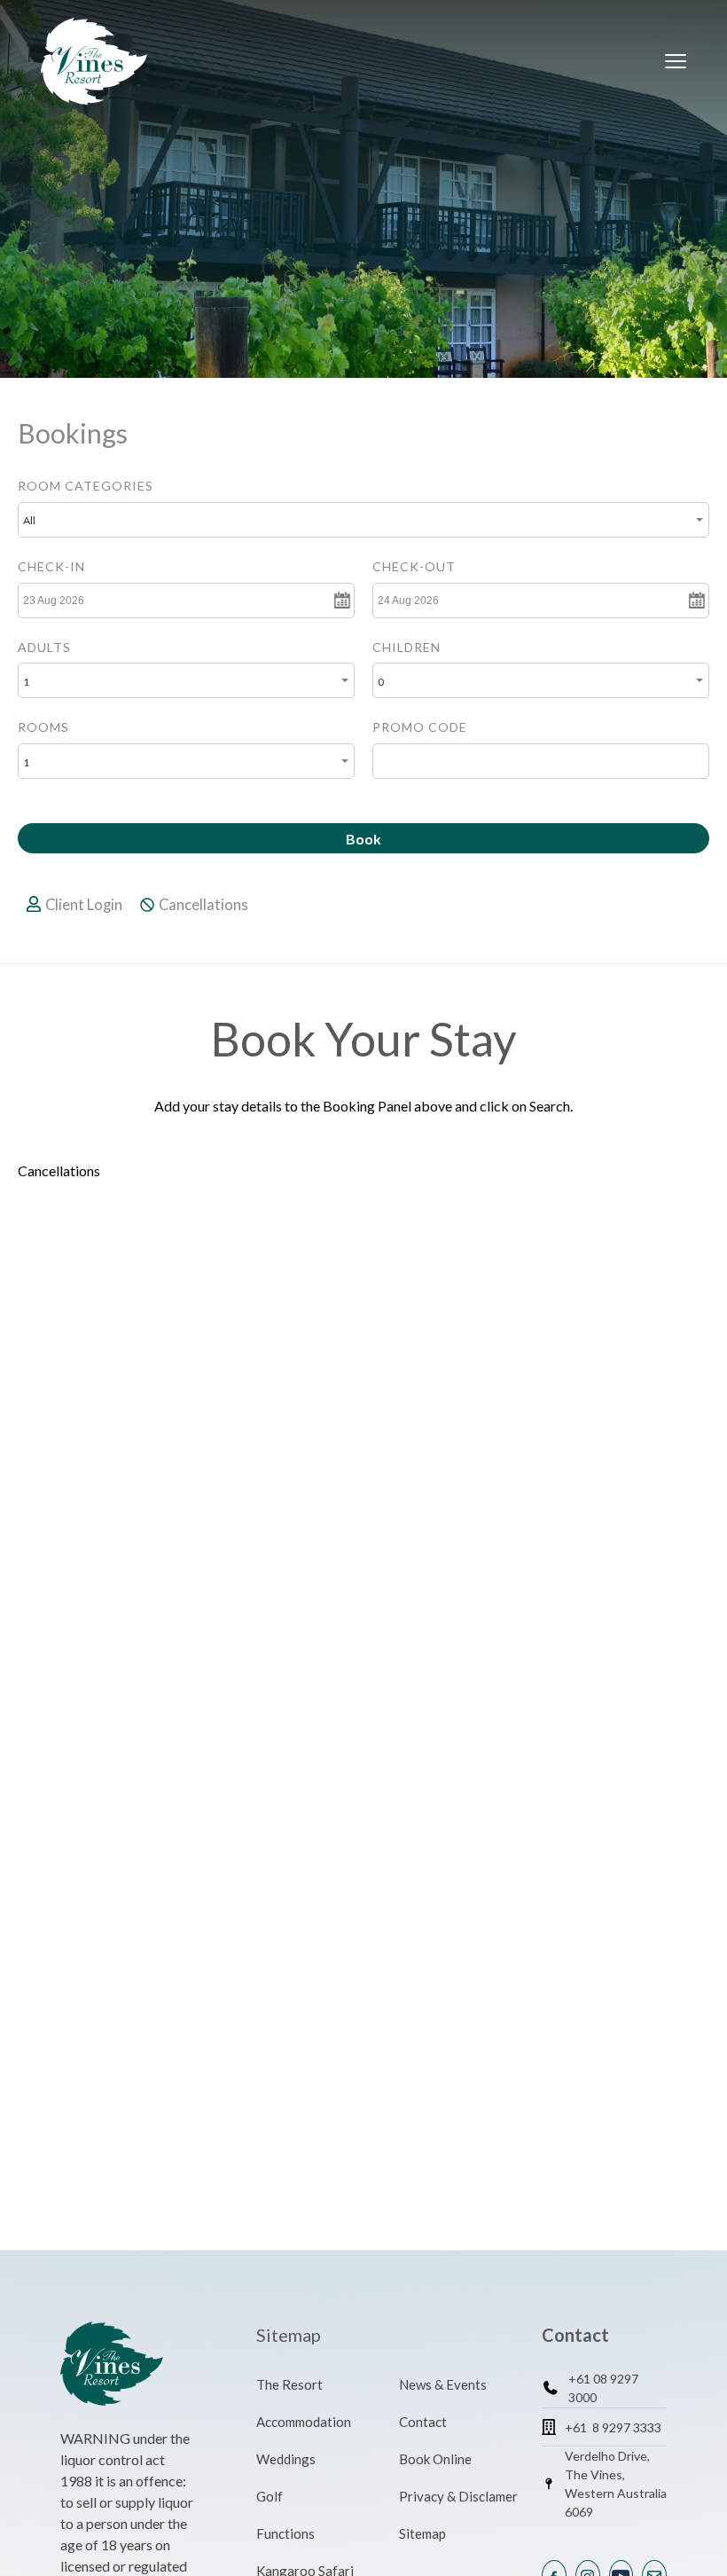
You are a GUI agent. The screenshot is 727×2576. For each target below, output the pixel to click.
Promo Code (420, 727)
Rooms (43, 727)
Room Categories (86, 486)
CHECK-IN (51, 566)
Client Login (84, 905)
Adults (44, 647)
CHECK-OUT (414, 566)
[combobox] (363, 520)
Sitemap (422, 2533)
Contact (423, 2422)
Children (406, 647)
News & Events (443, 2384)
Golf (270, 2496)
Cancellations (203, 905)
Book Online (435, 2459)
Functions (285, 2533)
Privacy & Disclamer (458, 2496)
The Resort (289, 2384)
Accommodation (304, 2422)
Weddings (286, 2459)
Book (363, 839)
